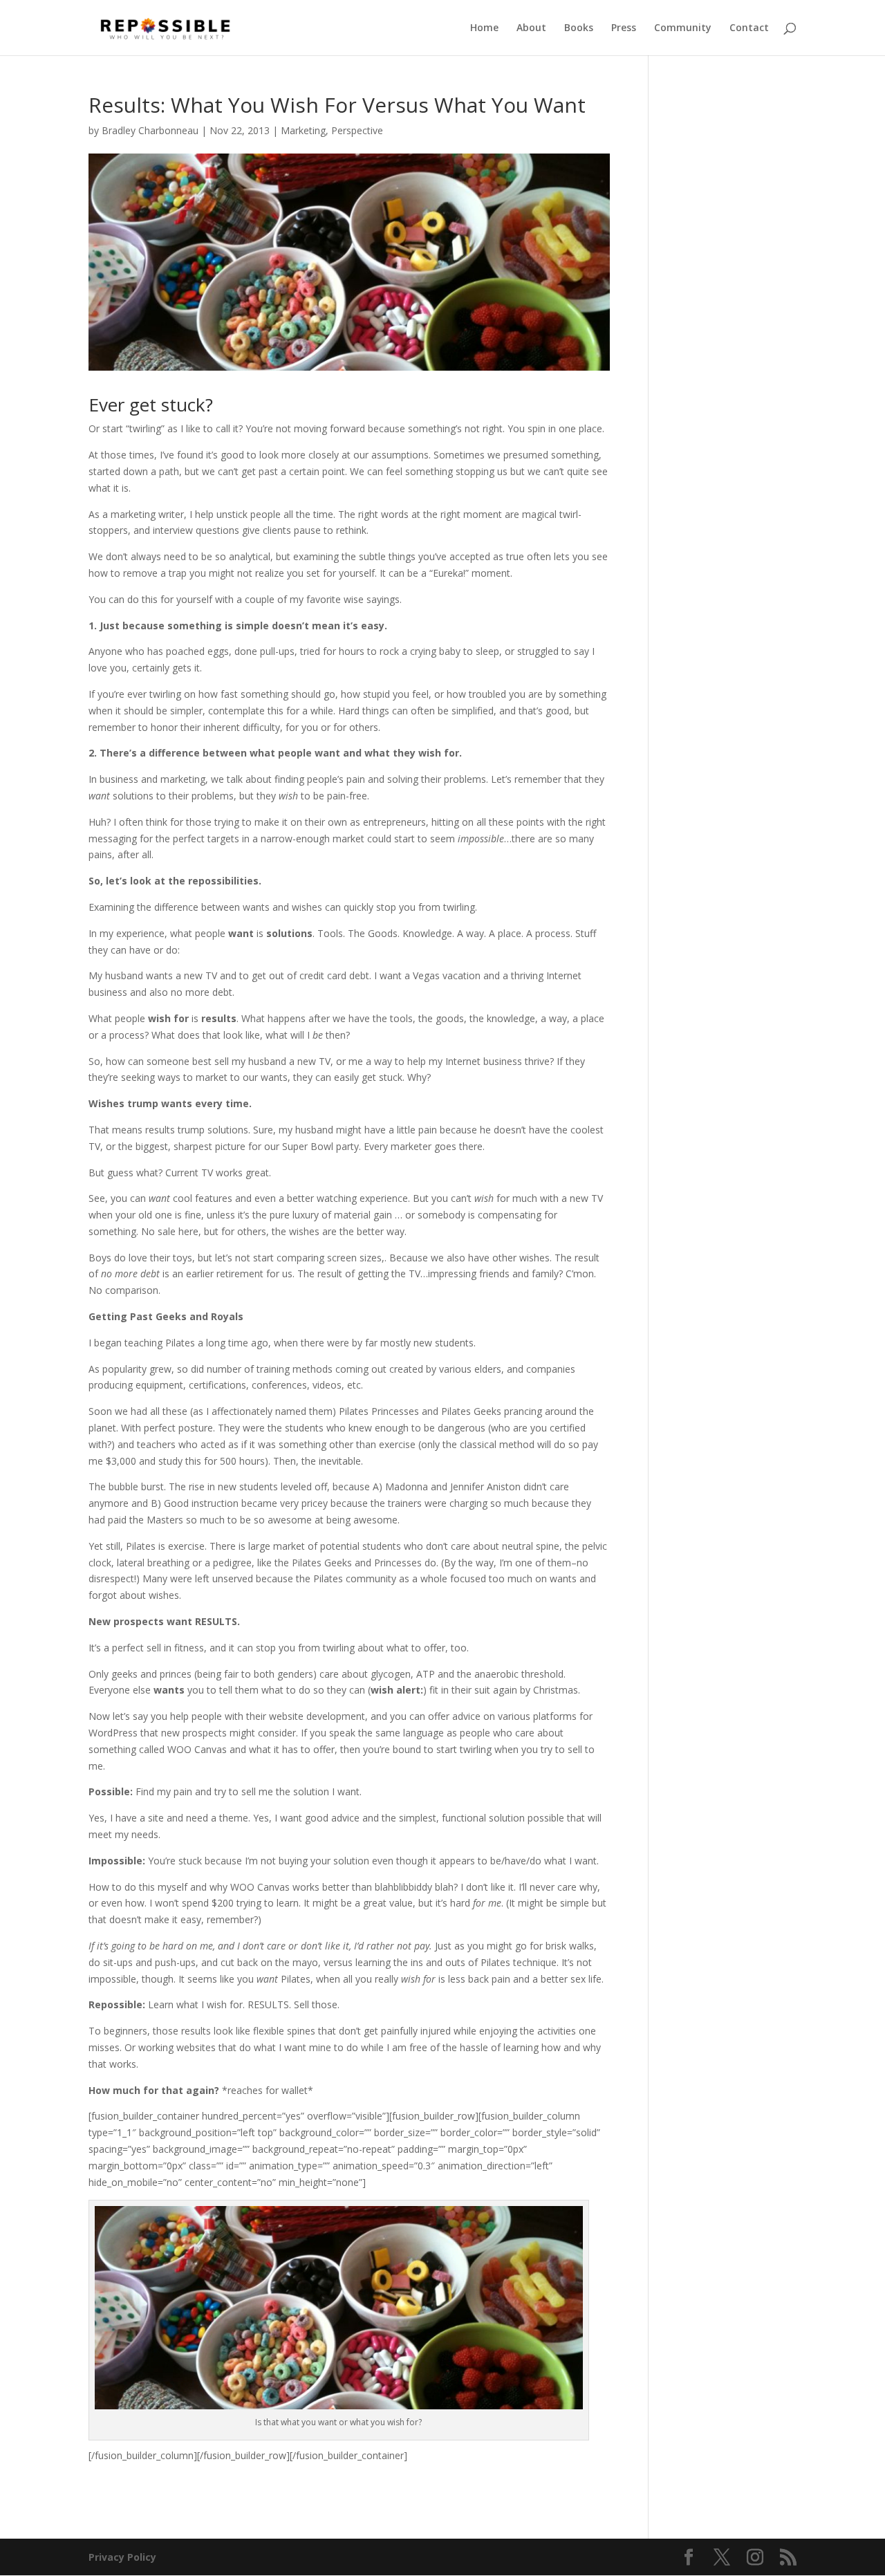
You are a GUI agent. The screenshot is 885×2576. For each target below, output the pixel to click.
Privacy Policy (122, 2557)
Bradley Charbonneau (150, 130)
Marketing (303, 130)
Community (683, 28)
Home (484, 28)
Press (624, 28)
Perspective (357, 130)
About (531, 28)
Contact (749, 28)
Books (579, 28)
